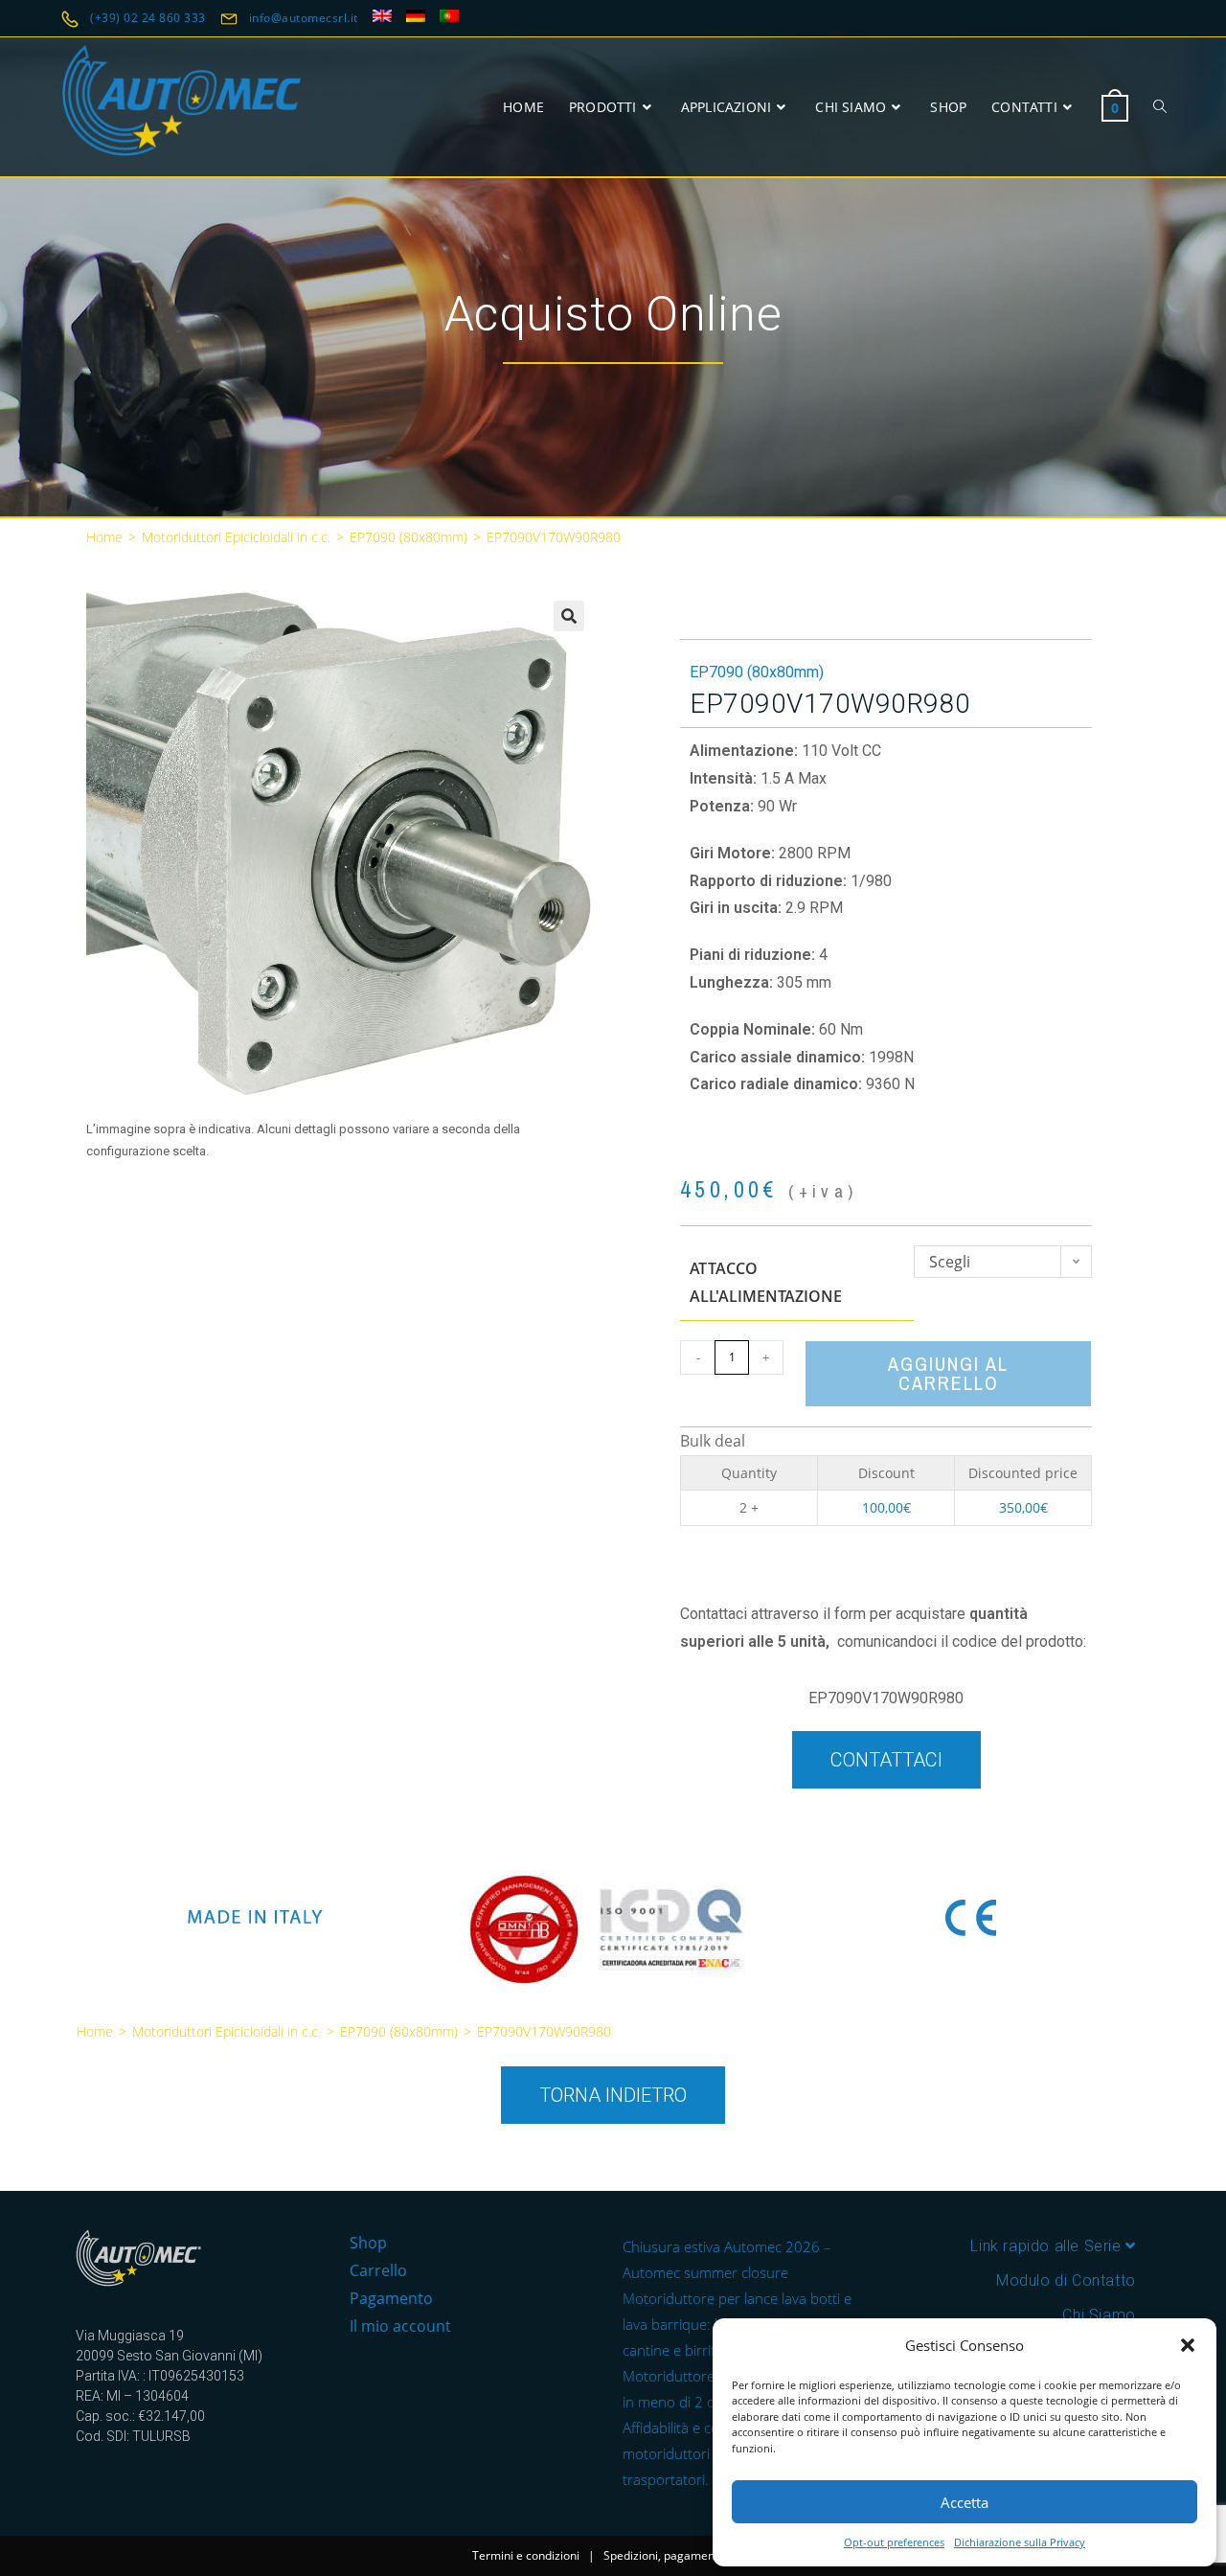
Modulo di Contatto (1066, 2280)
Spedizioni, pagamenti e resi (679, 2555)
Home (104, 537)
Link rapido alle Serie (1048, 2246)
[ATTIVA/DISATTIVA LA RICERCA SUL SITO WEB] (1160, 107)
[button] (1188, 2345)
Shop (368, 2243)
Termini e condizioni (526, 2555)
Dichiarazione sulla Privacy (1020, 2542)
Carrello (378, 2270)
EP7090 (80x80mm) (409, 537)
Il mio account (400, 2326)
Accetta (965, 2502)
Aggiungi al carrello (948, 1373)
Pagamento (391, 2298)
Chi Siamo (1099, 2315)
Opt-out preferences (894, 2542)
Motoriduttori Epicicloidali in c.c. (236, 537)
